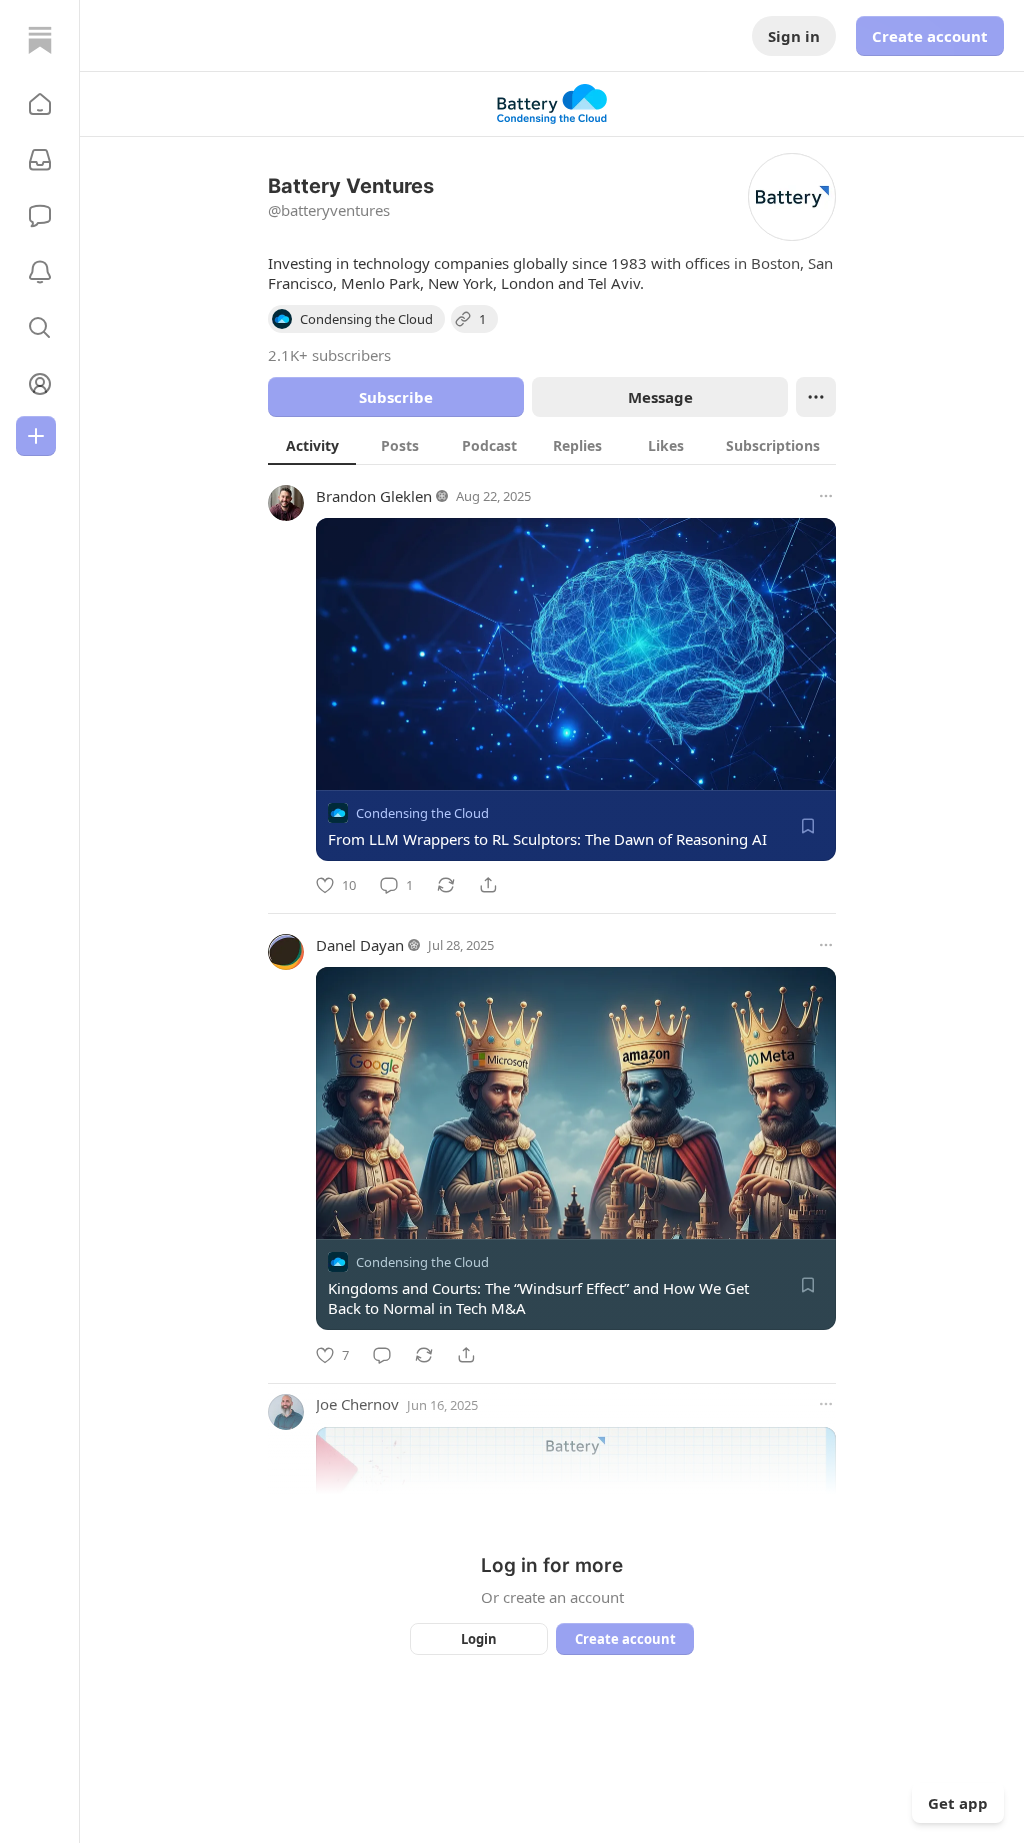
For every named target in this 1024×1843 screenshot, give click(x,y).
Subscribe (396, 397)
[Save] (808, 826)
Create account (930, 36)
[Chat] (40, 216)
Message (660, 397)
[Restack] (446, 885)
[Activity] (40, 272)
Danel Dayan (360, 945)
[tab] (312, 445)
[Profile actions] (816, 397)
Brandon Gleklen (374, 496)
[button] (40, 104)
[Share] (488, 885)
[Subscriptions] (40, 160)
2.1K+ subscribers (329, 355)
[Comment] (382, 1355)
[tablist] (552, 445)
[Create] (36, 436)
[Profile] (40, 384)
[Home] (40, 40)
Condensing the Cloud (422, 813)
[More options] (826, 496)
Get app (958, 1803)
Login (479, 1639)
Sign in (794, 36)
